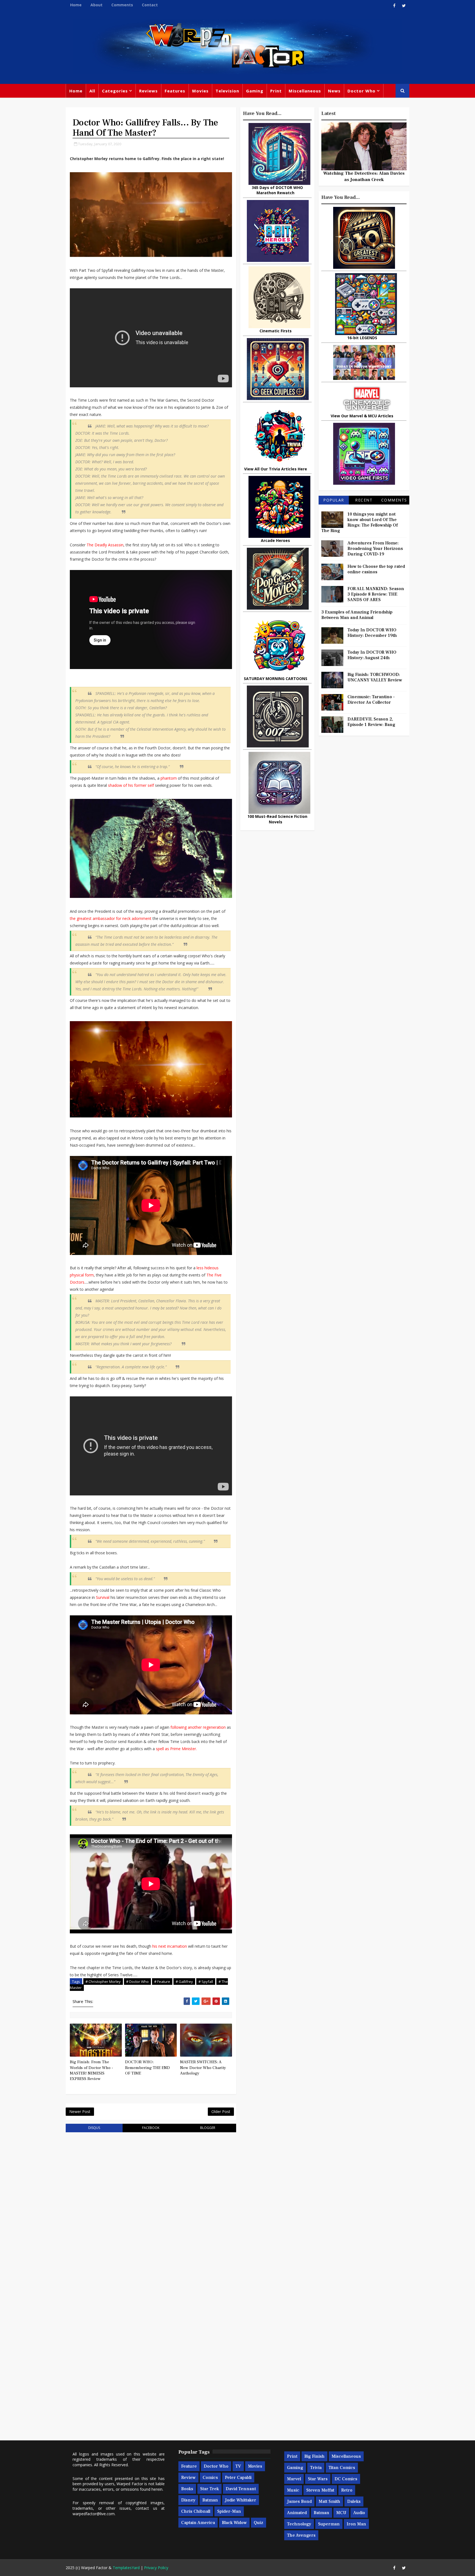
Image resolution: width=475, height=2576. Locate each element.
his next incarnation (170, 1946)
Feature (189, 2466)
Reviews (148, 91)
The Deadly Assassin (105, 545)
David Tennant (241, 2489)
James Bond (299, 2501)
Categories (115, 91)
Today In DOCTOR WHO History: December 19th (372, 633)
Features (175, 91)
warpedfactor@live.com (94, 2514)
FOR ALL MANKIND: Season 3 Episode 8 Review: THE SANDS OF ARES (376, 594)
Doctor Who (361, 91)
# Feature (162, 1982)
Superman (329, 2524)
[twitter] (404, 6)
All (92, 91)
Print (276, 91)
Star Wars (318, 2479)
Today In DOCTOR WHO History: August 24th (372, 655)
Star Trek (209, 2489)
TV (238, 2466)
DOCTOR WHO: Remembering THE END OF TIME (147, 2068)
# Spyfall (206, 1982)
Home (76, 5)
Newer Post (80, 2112)
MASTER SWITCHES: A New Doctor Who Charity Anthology (203, 2068)
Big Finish (314, 2456)
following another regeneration (198, 1727)
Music (293, 2490)
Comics (210, 2478)
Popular (334, 500)
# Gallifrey (184, 1982)
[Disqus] (151, 2206)
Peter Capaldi (238, 2478)
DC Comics (346, 2479)
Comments (122, 5)
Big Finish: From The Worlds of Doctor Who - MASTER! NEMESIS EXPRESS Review (91, 2070)
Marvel (294, 2479)
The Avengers (301, 2535)
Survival (103, 1597)
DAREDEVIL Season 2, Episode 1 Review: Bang (371, 722)
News (334, 91)
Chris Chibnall (196, 2511)
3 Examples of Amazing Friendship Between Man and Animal (357, 615)
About (96, 5)
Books (187, 2489)
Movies (200, 91)
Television (227, 91)
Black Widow (234, 2523)
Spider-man (229, 2511)
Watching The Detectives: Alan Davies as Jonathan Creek (364, 176)
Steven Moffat (320, 2490)
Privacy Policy (156, 2568)
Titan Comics (342, 2468)
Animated (297, 2513)
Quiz (259, 2523)
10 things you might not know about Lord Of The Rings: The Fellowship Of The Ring (360, 522)
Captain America (198, 2523)
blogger (208, 2128)
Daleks (354, 2501)
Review (188, 2478)
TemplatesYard (126, 2568)
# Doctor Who (137, 1982)
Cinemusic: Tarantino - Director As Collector (371, 700)
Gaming (255, 91)
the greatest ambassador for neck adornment (111, 918)
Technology (299, 2524)
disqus (94, 2128)
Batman (210, 2500)
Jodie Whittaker (241, 2500)
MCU (341, 2513)
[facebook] (394, 6)
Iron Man (356, 2524)
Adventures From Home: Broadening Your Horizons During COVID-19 (375, 549)
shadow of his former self (131, 785)
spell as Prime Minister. (176, 1749)
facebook (151, 2128)
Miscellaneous (305, 91)
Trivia (316, 2468)
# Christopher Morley (103, 1982)
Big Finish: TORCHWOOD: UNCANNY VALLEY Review (375, 677)
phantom (169, 778)
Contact (150, 5)
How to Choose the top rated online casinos (376, 569)
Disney (188, 2500)
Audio (359, 2513)
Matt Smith (329, 2501)
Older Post (221, 2112)
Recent (364, 500)
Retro (347, 2490)
